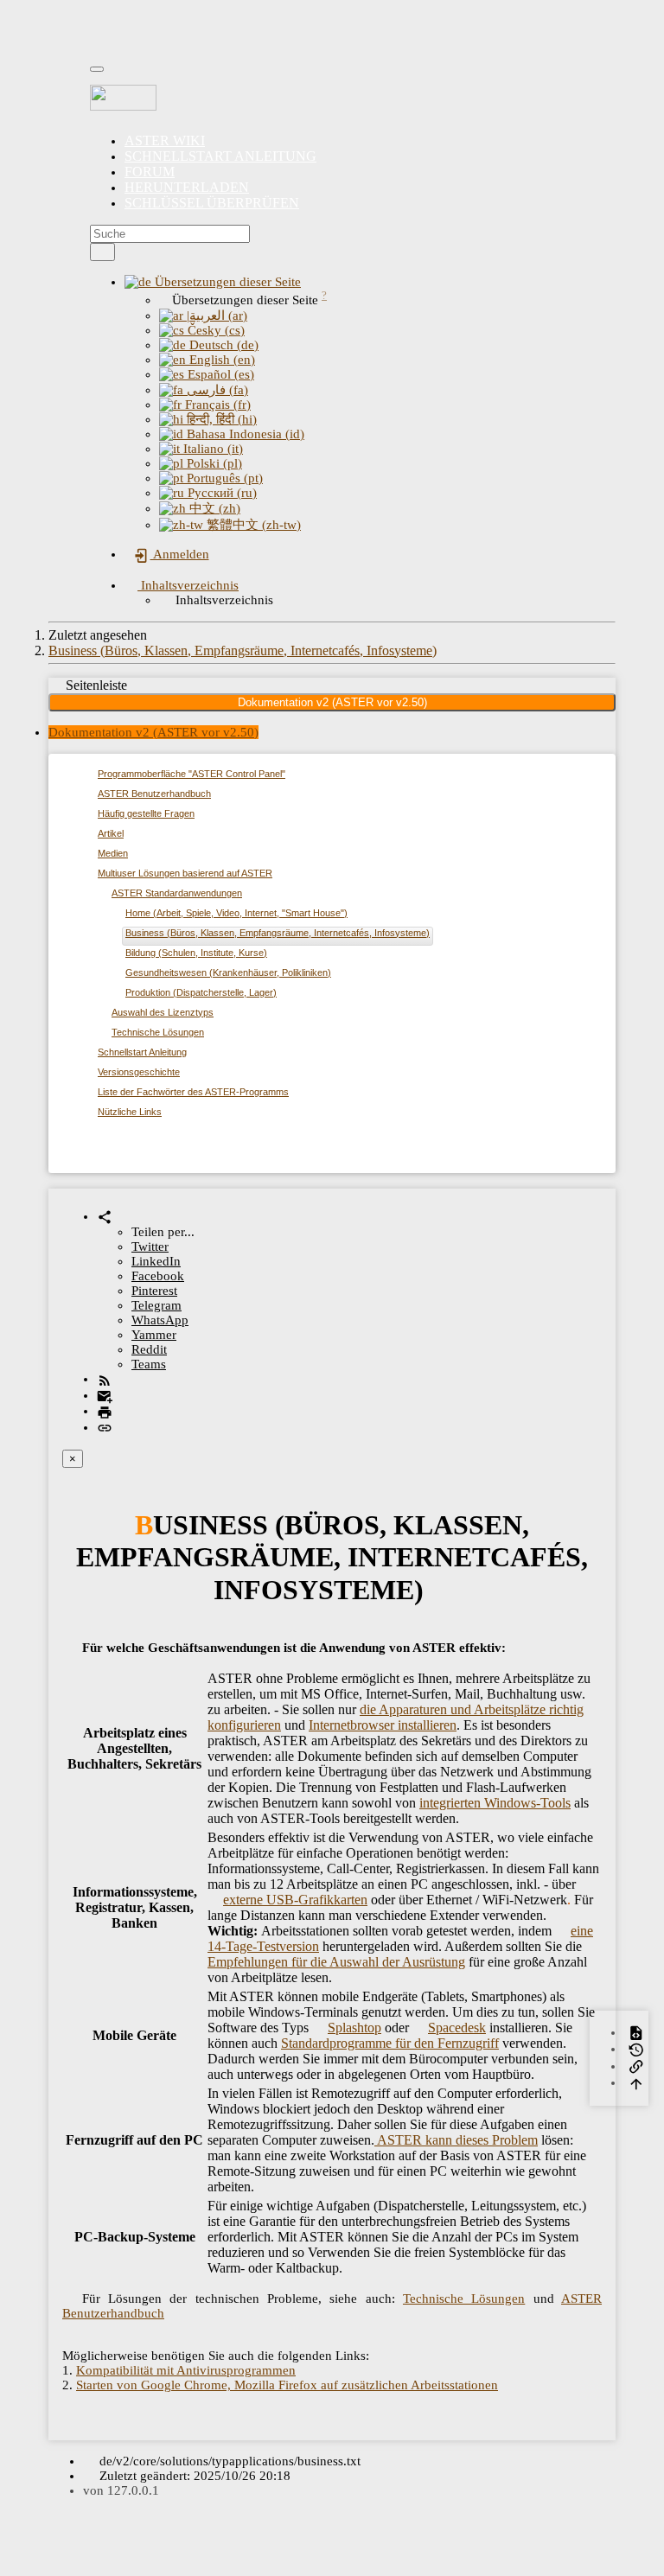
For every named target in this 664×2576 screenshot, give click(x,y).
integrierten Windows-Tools (495, 1803)
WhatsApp (160, 1320)
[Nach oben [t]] (636, 2082)
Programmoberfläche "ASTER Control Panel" (192, 774)
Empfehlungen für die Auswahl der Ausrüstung (336, 1962)
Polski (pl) (213, 463)
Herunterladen (187, 187)
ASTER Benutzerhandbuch (154, 794)
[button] (213, 282)
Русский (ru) (220, 493)
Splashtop (354, 2028)
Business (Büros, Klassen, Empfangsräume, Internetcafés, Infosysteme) (243, 650)
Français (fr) (216, 405)
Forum (150, 172)
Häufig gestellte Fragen (146, 813)
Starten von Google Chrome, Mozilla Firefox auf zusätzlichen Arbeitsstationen (287, 2385)
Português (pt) (223, 478)
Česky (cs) (214, 330)
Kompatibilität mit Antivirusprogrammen (186, 2370)
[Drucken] (105, 1411)
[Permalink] (105, 1427)
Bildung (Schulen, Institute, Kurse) (196, 953)
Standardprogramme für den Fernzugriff (390, 2043)
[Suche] (102, 252)
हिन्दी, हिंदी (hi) (220, 419)
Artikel (111, 833)
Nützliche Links (130, 1112)
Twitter (150, 1247)
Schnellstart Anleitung (220, 156)
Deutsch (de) (222, 345)
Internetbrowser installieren (383, 1725)
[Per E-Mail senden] (105, 1395)
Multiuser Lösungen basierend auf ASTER (185, 873)
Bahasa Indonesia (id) (244, 434)
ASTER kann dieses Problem (456, 2140)
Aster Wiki (165, 140)
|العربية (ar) (215, 316)
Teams (149, 1364)
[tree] (332, 946)
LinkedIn (156, 1261)
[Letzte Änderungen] (105, 1379)
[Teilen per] (105, 1216)
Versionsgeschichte (139, 1072)
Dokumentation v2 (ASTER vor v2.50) (332, 702)
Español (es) (219, 374)
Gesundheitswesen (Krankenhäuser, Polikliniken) (228, 972)
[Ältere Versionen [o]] (636, 2049)
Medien (113, 853)
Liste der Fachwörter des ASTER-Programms (193, 1092)
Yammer (154, 1335)
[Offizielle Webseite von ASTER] (332, 98)
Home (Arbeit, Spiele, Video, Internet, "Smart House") (236, 913)
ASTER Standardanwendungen (177, 893)
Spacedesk (457, 2028)
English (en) (220, 360)
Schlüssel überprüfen (212, 203)
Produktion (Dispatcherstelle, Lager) (201, 992)
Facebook (158, 1276)
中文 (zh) (213, 508)
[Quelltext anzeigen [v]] (636, 2032)
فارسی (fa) (216, 390)
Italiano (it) (211, 449)
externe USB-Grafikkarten (295, 1900)
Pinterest (154, 1291)
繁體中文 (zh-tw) (252, 525)
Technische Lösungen (158, 1032)
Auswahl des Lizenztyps (163, 1012)
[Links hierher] (636, 2066)
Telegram (156, 1305)
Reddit (149, 1349)
